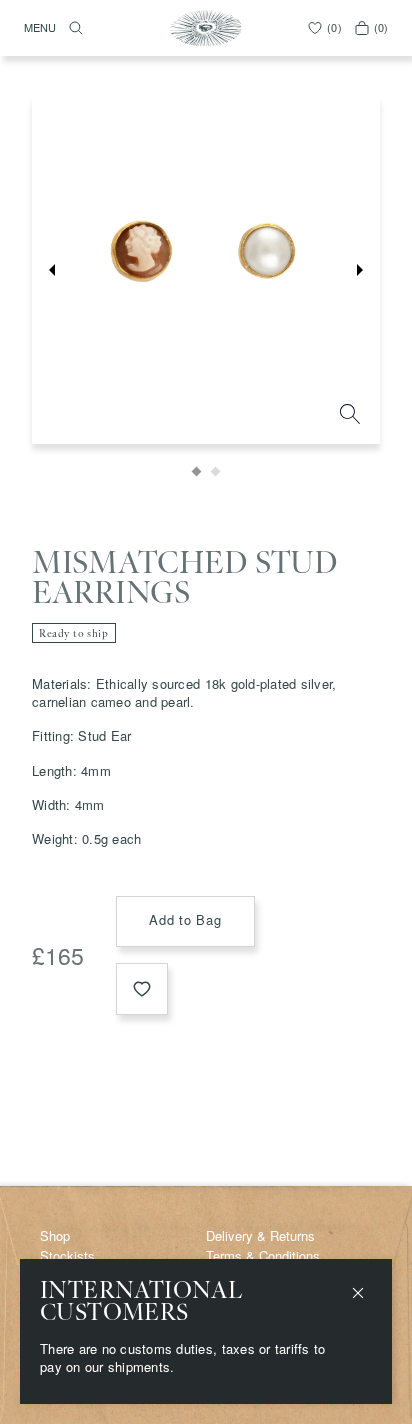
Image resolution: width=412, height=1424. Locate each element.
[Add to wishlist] (142, 989)
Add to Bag (185, 919)
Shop (55, 1235)
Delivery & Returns (260, 1235)
